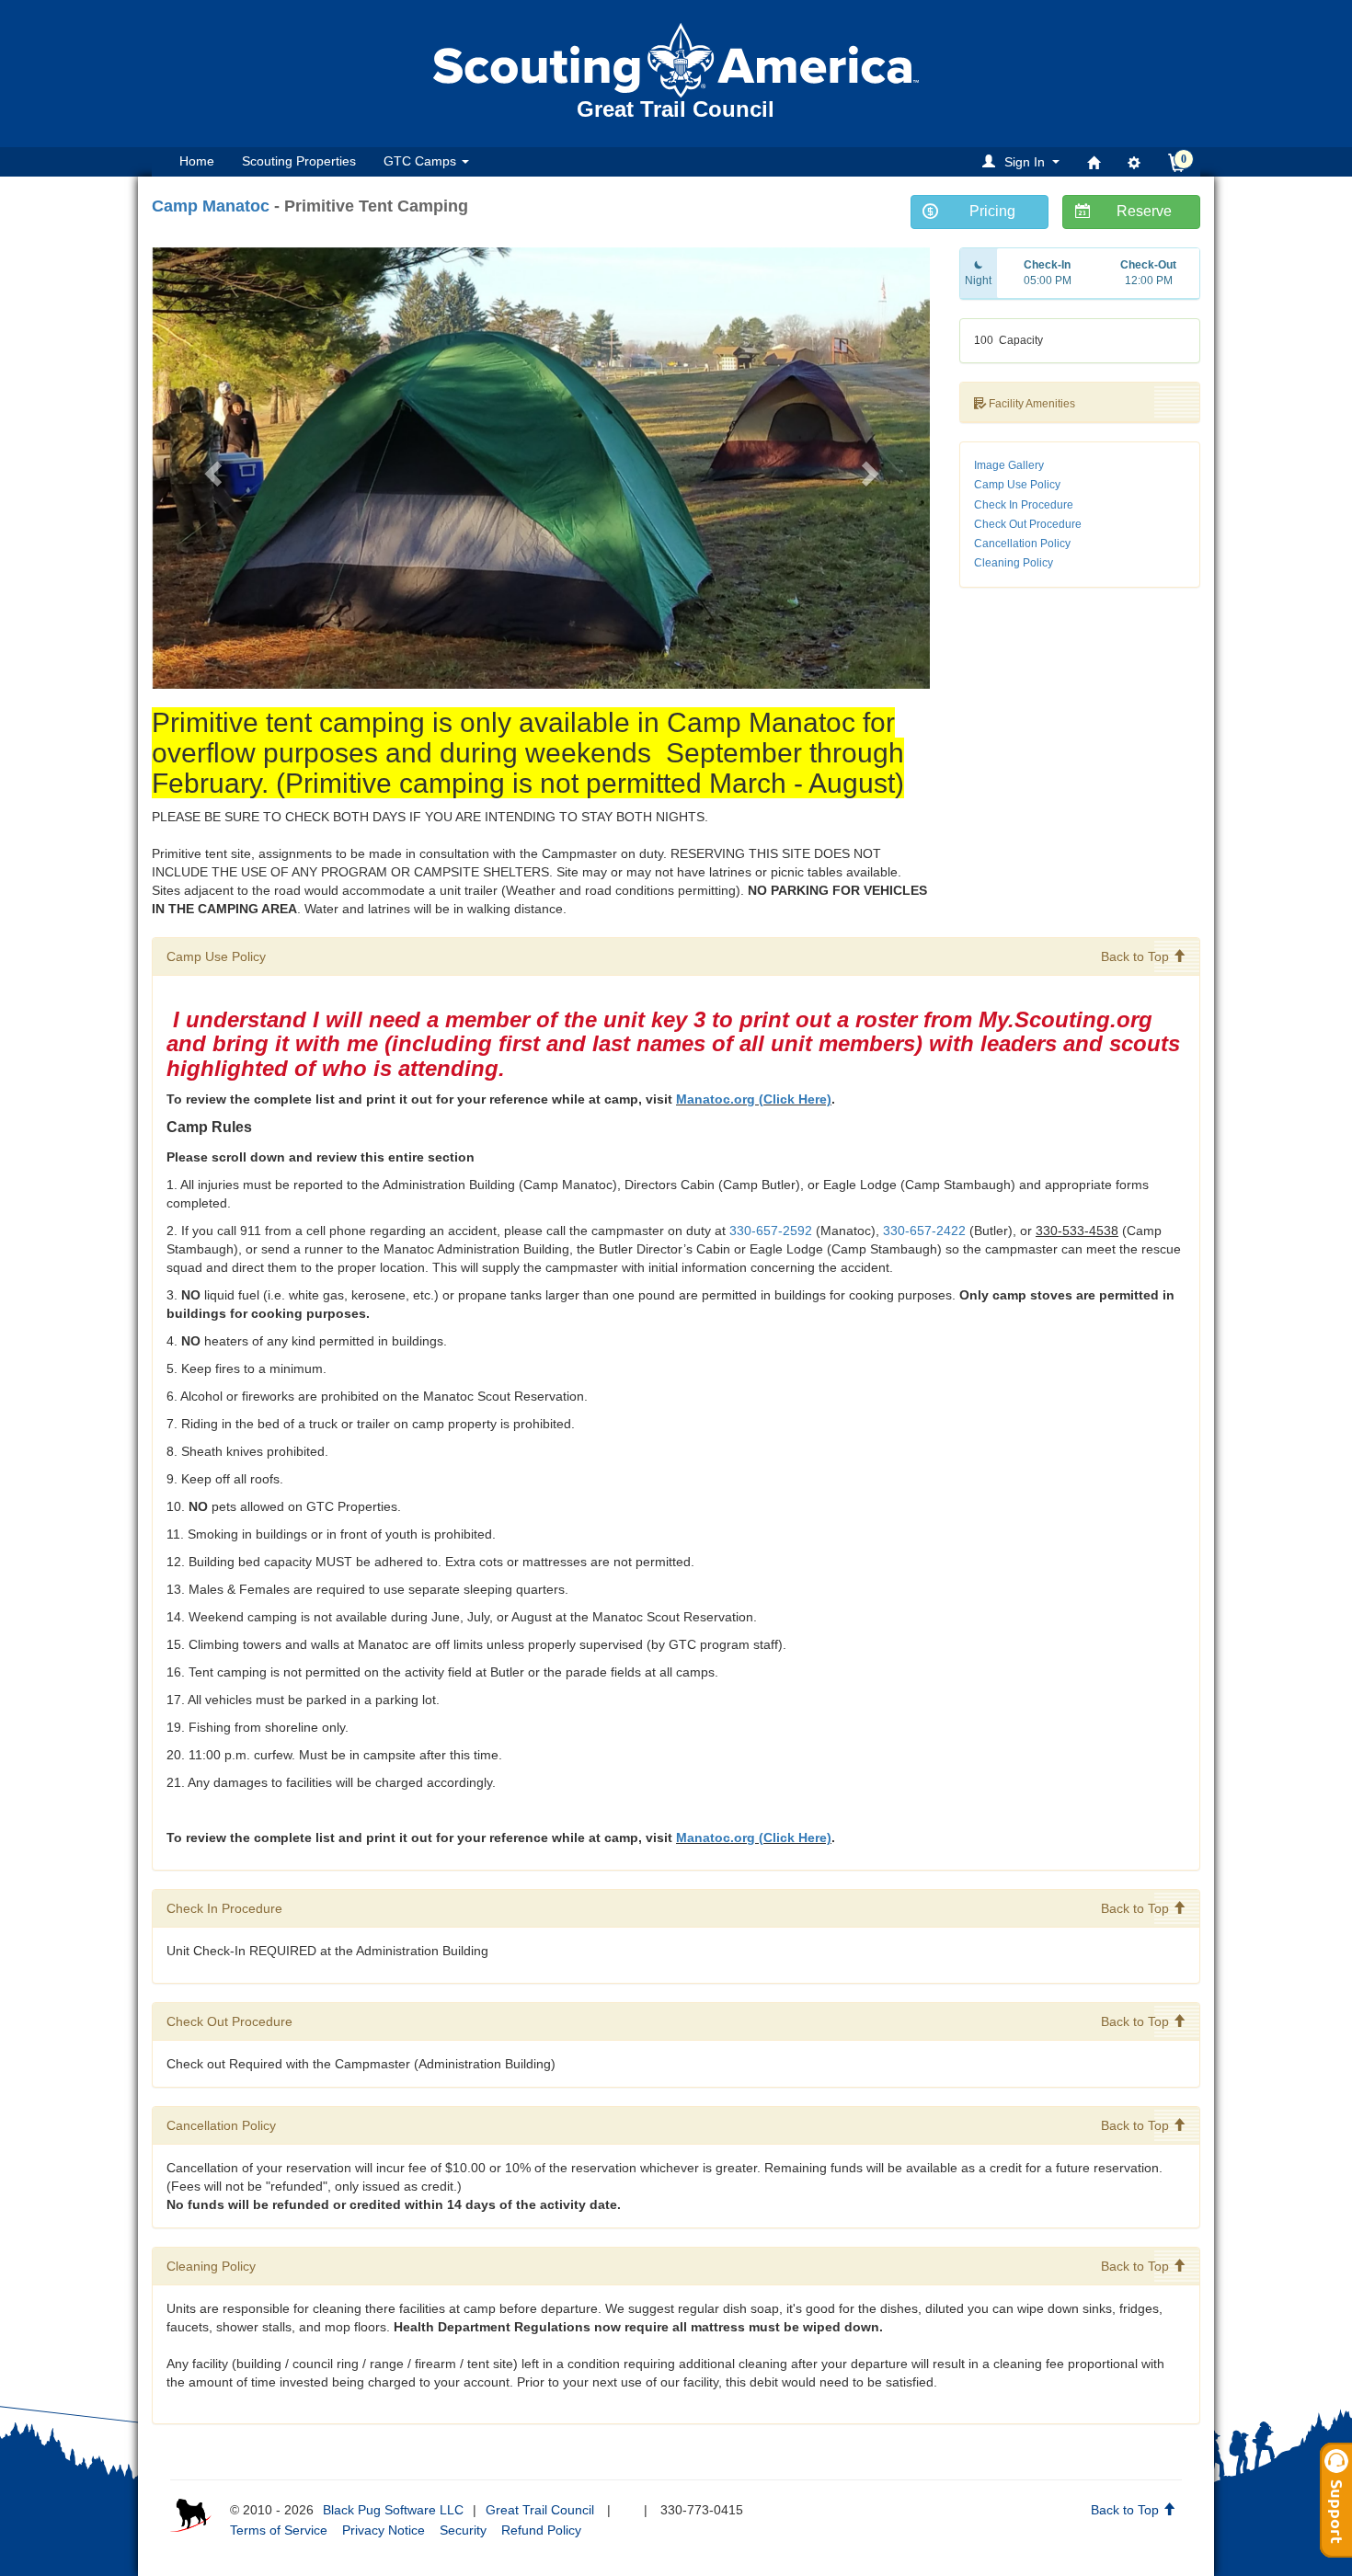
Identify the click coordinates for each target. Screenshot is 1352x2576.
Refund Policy (541, 2530)
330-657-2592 (771, 1231)
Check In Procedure (1024, 505)
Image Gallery (1009, 465)
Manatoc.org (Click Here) (754, 1099)
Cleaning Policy (1014, 563)
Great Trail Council (540, 2510)
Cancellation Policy (1022, 544)
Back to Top (1137, 956)
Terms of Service (279, 2530)
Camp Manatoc (211, 206)
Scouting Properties (299, 161)
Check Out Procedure (1028, 524)
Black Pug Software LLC (393, 2510)
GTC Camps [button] (422, 161)
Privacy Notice (384, 2530)
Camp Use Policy (1017, 485)
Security (463, 2530)
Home (197, 161)
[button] (1024, 161)
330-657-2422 (924, 1231)
